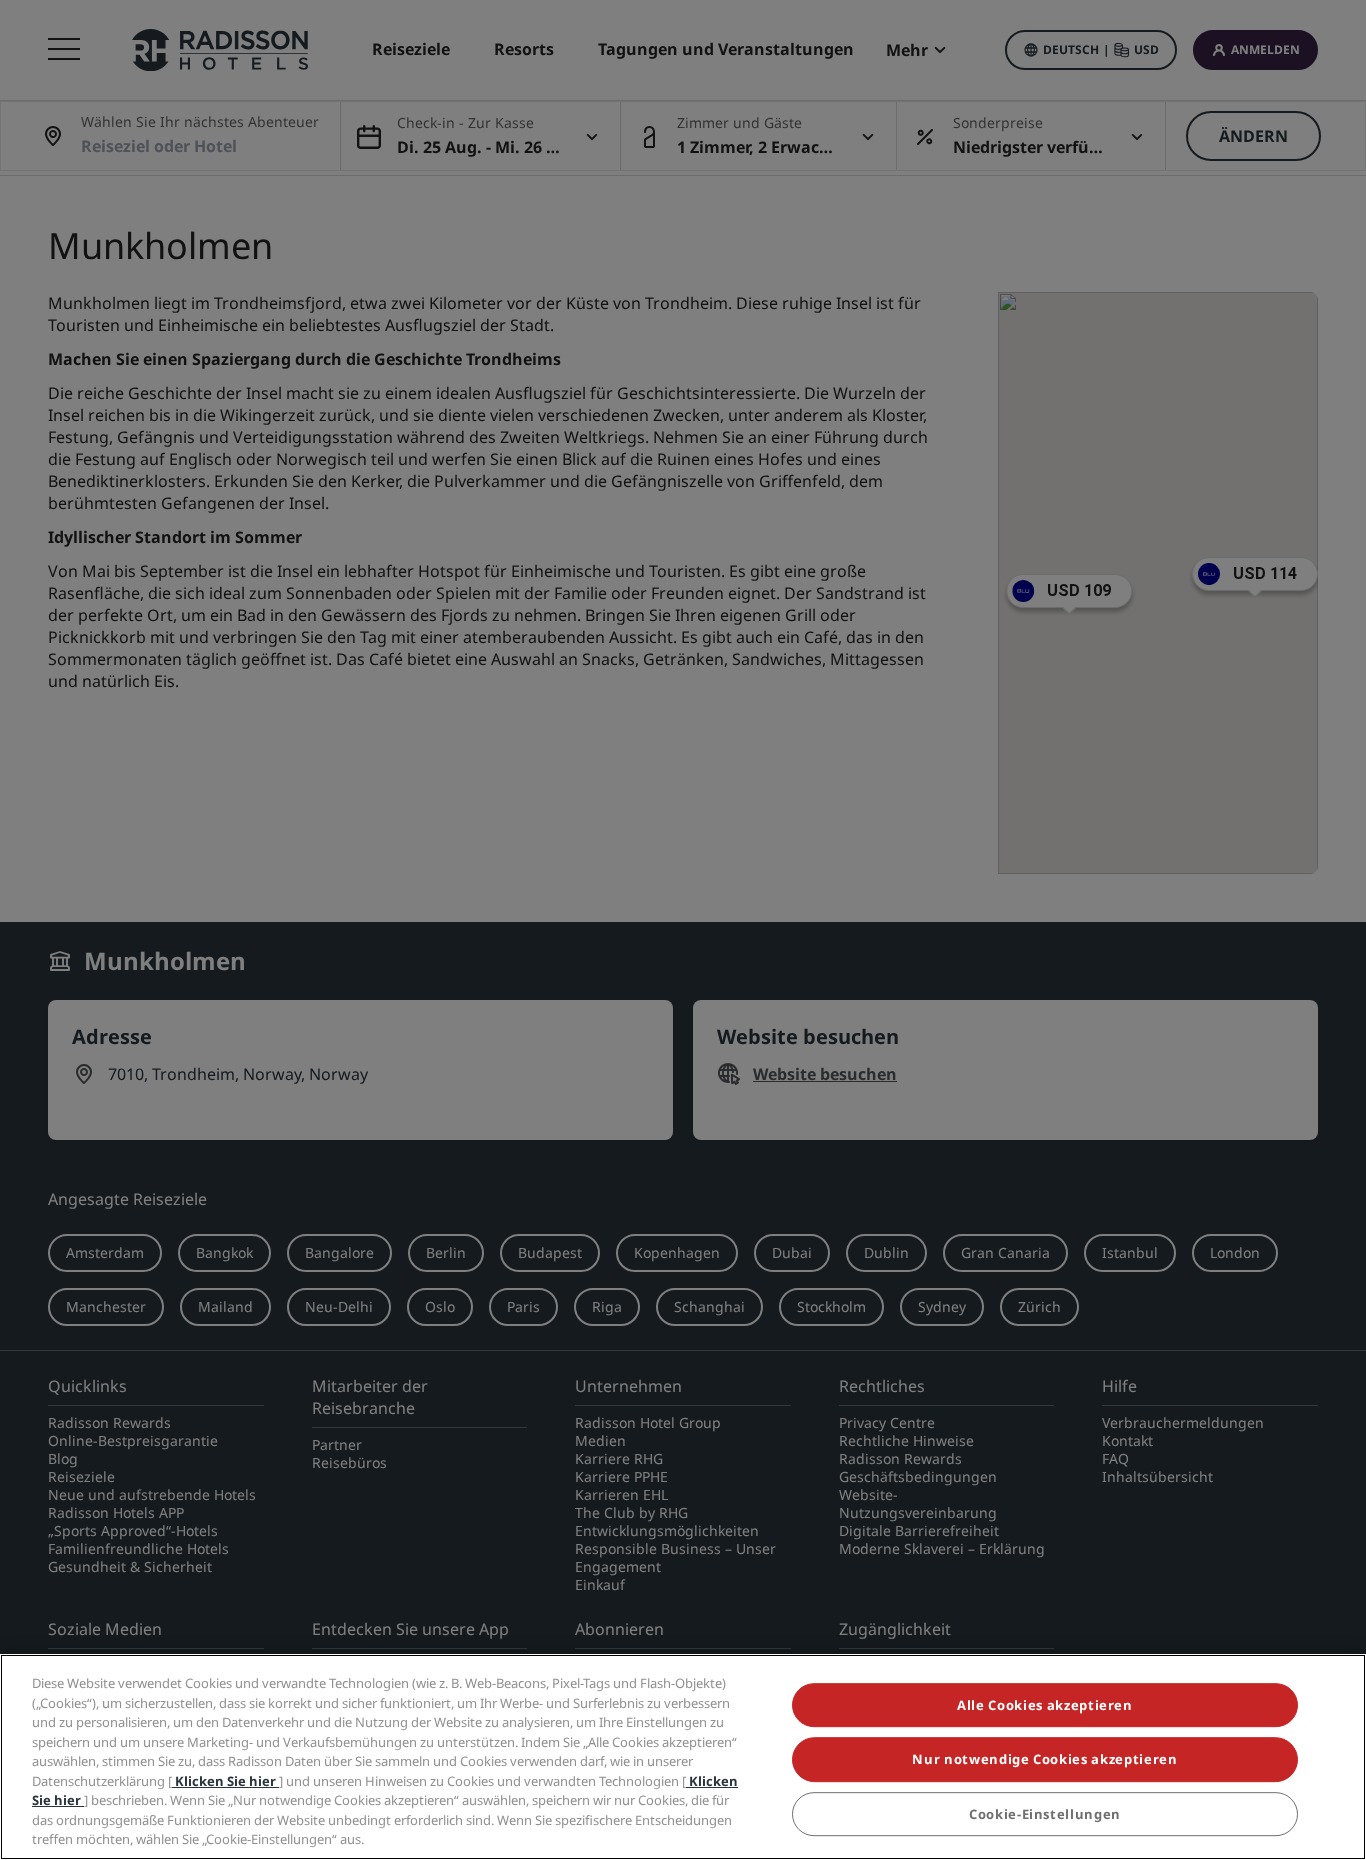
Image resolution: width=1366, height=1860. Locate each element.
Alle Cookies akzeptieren (1045, 1705)
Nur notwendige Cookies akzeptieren (1044, 1760)
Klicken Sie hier (225, 1781)
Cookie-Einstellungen (1045, 1814)
